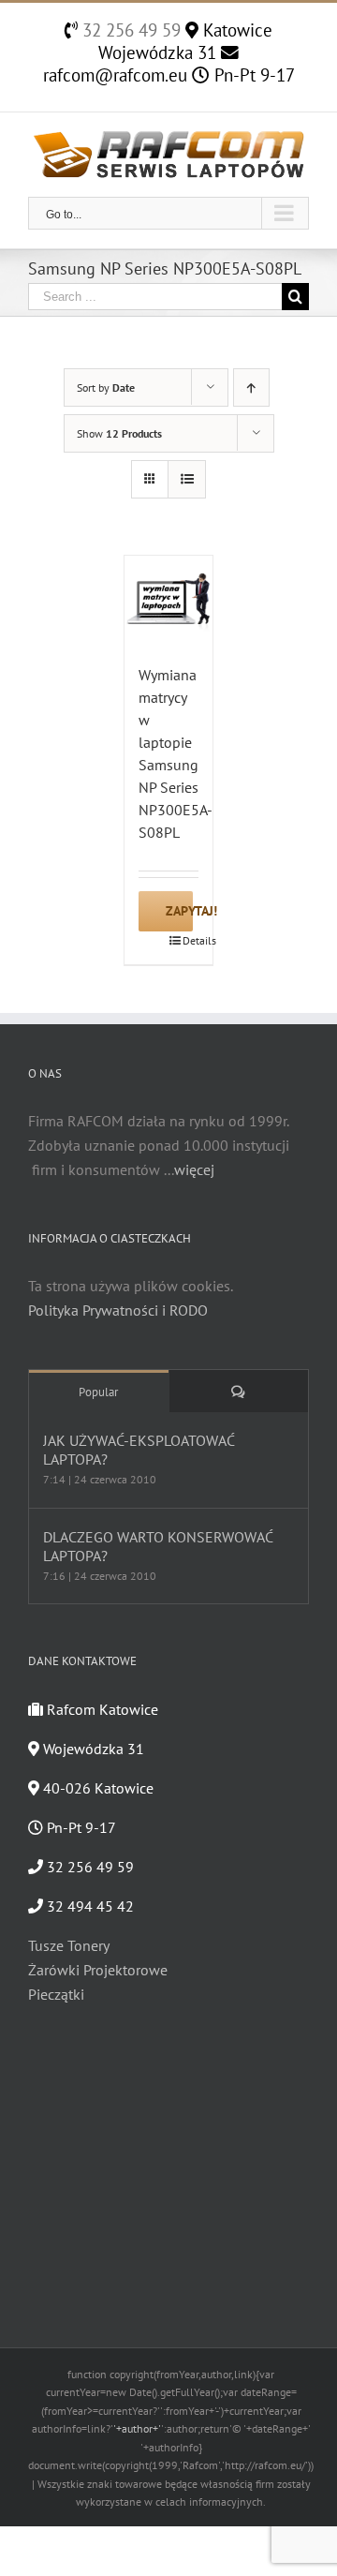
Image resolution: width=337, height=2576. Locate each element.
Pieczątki (56, 1994)
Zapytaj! (179, 911)
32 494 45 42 (88, 1906)
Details (191, 940)
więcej (194, 1169)
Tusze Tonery (69, 1945)
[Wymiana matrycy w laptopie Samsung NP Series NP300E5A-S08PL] (169, 600)
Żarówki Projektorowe (98, 1970)
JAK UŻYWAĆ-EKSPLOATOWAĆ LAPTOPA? (139, 1450)
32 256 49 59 (129, 30)
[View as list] (187, 479)
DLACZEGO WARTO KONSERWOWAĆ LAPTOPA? (158, 1546)
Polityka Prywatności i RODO (118, 1310)
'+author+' (137, 2428)
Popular (98, 1392)
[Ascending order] (251, 387)
